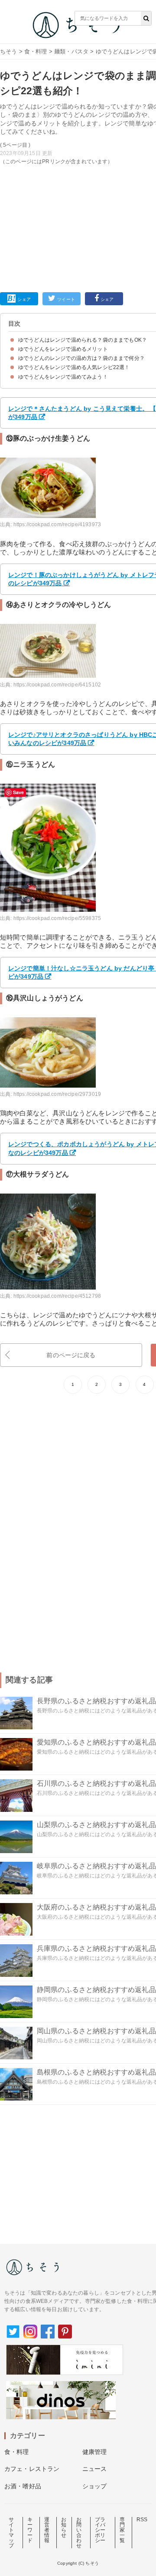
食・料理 (36, 51)
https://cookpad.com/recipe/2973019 (57, 1094)
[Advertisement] (78, 138)
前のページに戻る (71, 1355)
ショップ (95, 2486)
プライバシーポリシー (100, 2530)
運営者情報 (47, 2530)
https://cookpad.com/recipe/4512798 (57, 1296)
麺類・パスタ (71, 51)
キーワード (30, 2530)
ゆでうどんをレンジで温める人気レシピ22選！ (74, 367)
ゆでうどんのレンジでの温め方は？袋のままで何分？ (81, 358)
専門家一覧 (122, 2530)
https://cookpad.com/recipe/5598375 (57, 918)
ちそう (8, 51)
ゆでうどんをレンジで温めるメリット (63, 349)
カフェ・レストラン (32, 2469)
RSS (142, 2520)
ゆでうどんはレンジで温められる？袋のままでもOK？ (83, 340)
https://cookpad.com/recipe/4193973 (57, 524)
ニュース (95, 2469)
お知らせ (64, 2527)
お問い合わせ (79, 2533)
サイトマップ (11, 2533)
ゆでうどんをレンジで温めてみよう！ (63, 377)
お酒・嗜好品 (23, 2486)
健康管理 (95, 2452)
